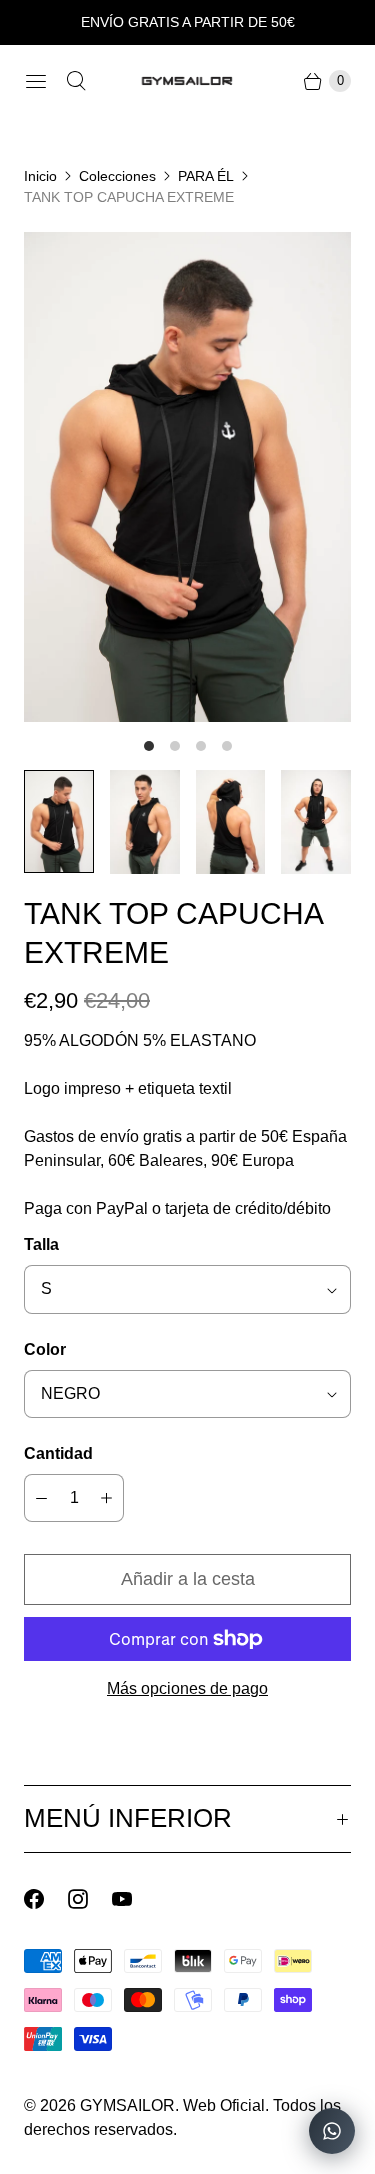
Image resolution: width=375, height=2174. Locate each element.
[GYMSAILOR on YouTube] (134, 1899)
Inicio (40, 176)
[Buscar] (76, 81)
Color (45, 1349)
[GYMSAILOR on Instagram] (90, 1899)
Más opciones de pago (187, 1688)
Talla (41, 1244)
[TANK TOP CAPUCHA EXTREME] (187, 477)
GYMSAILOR (127, 2105)
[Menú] (36, 81)
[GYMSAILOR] (188, 81)
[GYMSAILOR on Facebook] (46, 1899)
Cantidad (58, 1453)
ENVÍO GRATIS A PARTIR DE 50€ (188, 22)
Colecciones (117, 176)
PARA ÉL (206, 176)
